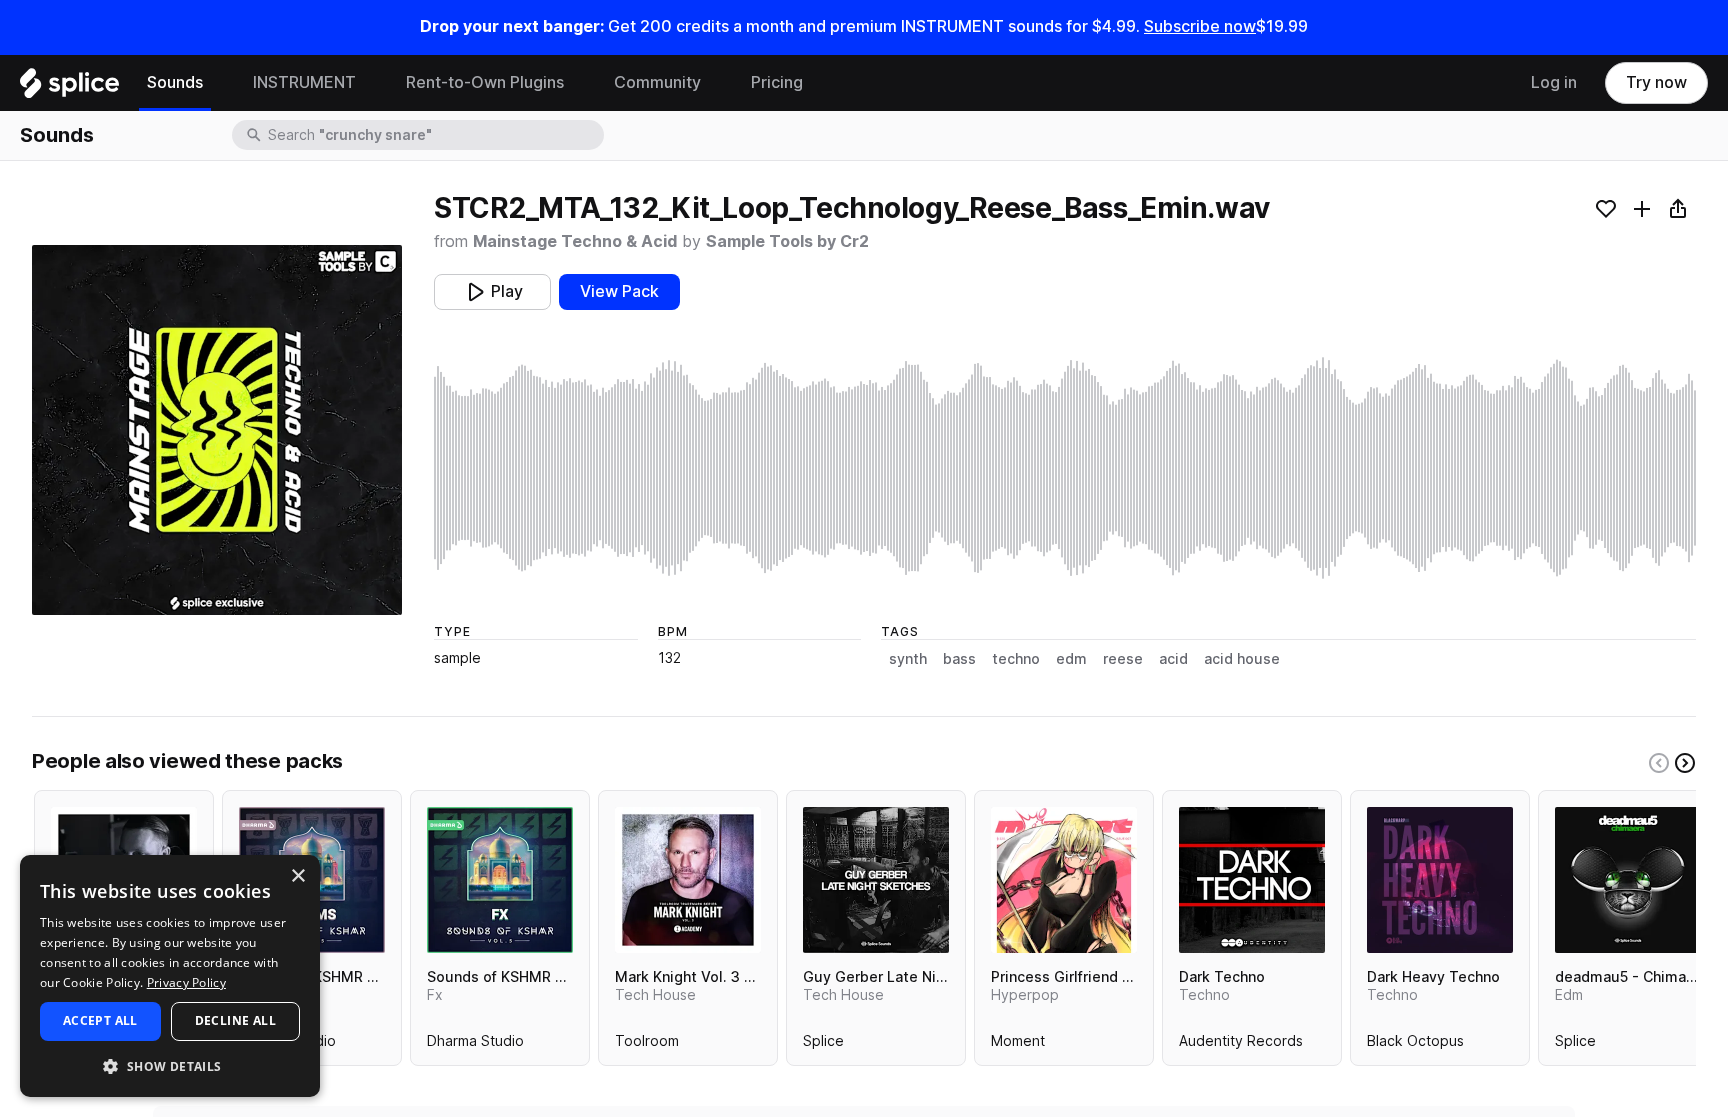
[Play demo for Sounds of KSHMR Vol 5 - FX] (500, 880)
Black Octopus (1415, 1045)
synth (908, 659)
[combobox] (434, 135)
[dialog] (170, 976)
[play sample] (1065, 468)
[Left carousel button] (1659, 763)
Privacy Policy (186, 982)
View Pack (619, 291)
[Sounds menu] (218, 83)
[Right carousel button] (1685, 763)
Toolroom (647, 1045)
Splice (823, 1045)
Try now (1656, 82)
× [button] (297, 876)
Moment (1018, 1045)
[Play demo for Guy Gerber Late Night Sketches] (876, 880)
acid (1173, 659)
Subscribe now (1200, 26)
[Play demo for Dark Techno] (1252, 880)
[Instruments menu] (371, 83)
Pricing (777, 82)
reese (1123, 659)
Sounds (175, 82)
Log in (1554, 82)
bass (959, 659)
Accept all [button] (100, 1020)
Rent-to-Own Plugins (485, 82)
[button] (170, 1065)
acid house (1242, 659)
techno (1016, 659)
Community (657, 82)
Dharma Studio (475, 1045)
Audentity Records (1241, 1045)
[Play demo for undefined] (217, 430)
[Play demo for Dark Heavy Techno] (1440, 880)
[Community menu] (716, 83)
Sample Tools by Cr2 (787, 241)
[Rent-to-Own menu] (579, 83)
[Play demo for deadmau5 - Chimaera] (1628, 880)
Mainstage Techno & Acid (575, 241)
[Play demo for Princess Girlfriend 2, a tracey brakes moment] (1064, 880)
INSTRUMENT (304, 82)
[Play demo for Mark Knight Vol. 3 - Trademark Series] (688, 880)
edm (1071, 659)
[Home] (69, 88)
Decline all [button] (235, 1020)
